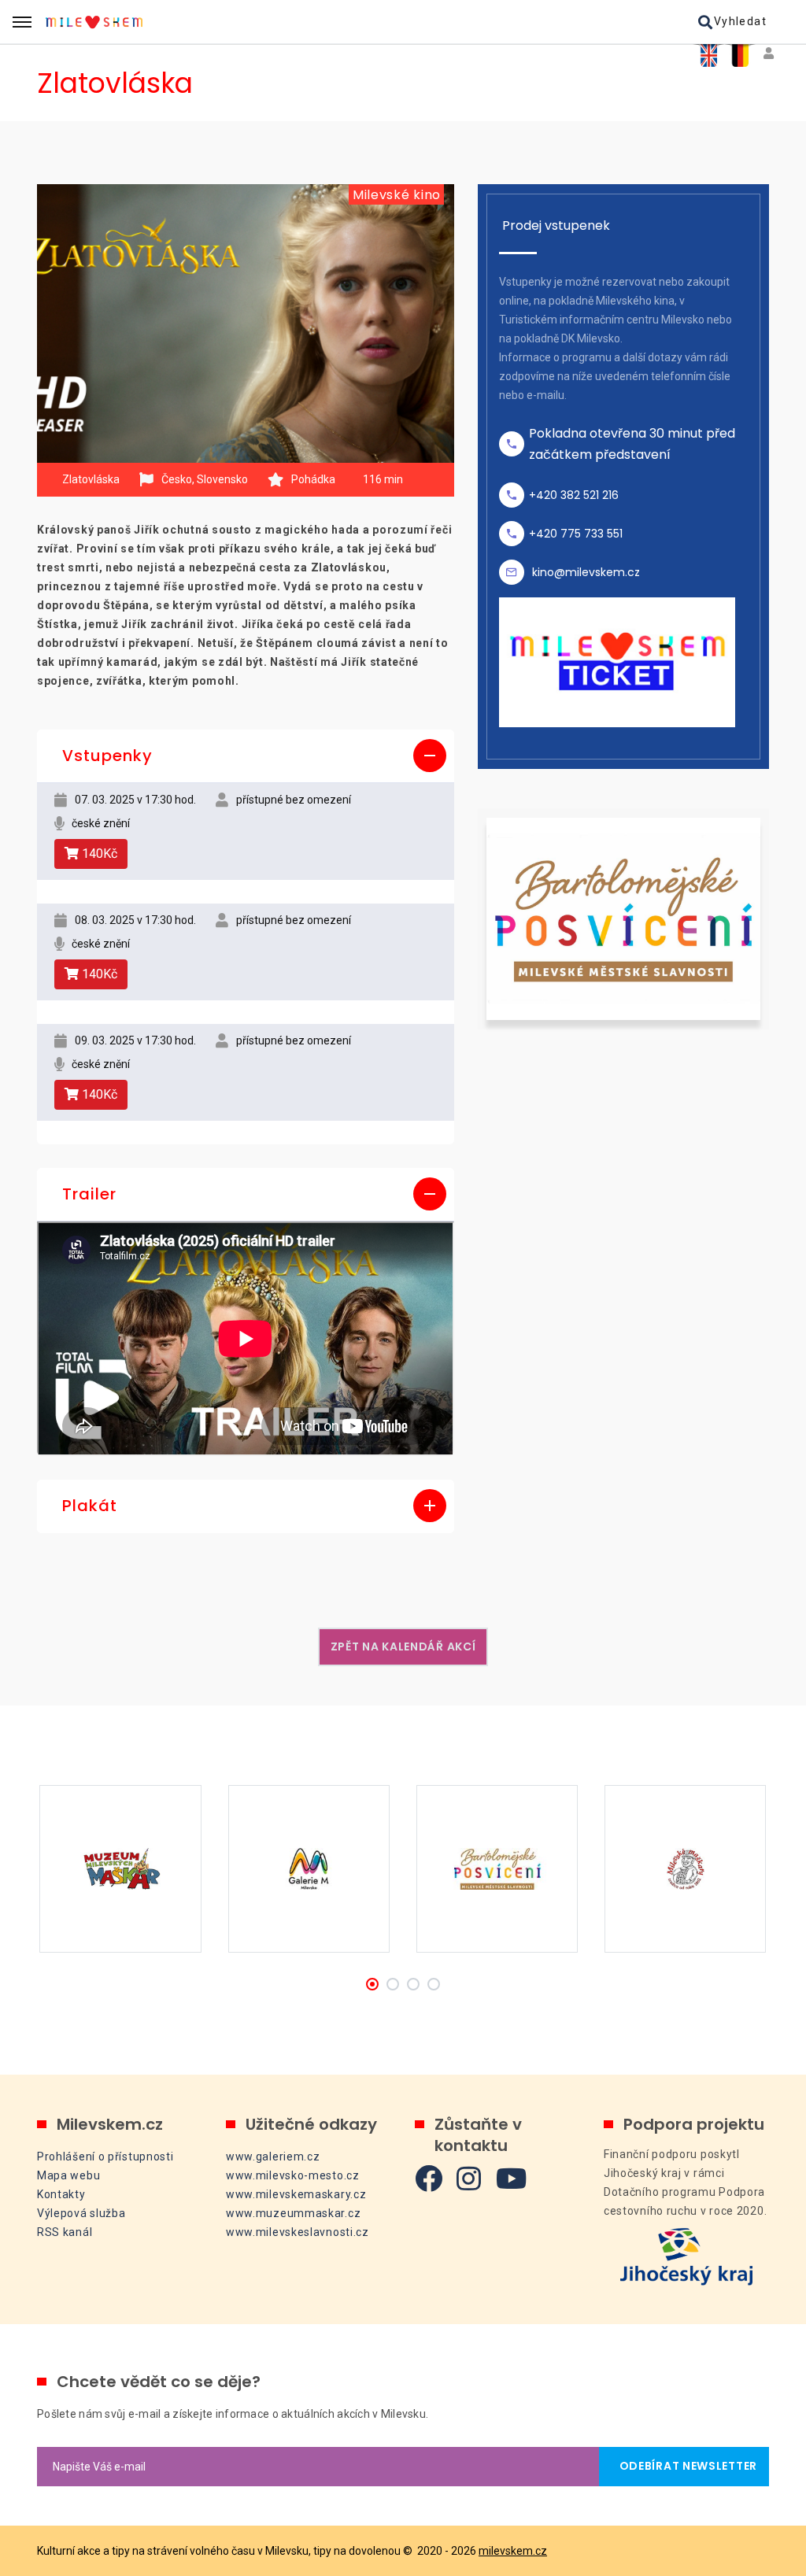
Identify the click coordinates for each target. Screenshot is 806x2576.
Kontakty (61, 2194)
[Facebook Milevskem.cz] (429, 2178)
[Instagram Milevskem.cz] (469, 2178)
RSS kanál (65, 2232)
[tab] (246, 756)
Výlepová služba (81, 2213)
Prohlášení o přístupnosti (105, 2157)
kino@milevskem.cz (586, 572)
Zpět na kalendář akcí (403, 1646)
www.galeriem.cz (273, 2157)
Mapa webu (68, 2175)
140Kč (98, 854)
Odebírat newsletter (684, 2466)
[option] (246, 323)
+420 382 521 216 (574, 495)
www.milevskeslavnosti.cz (298, 2232)
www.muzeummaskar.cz (293, 2213)
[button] (246, 756)
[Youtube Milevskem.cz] (512, 2178)
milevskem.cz (513, 2551)
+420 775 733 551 (576, 534)
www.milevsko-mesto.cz (293, 2175)
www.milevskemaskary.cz (296, 2194)
